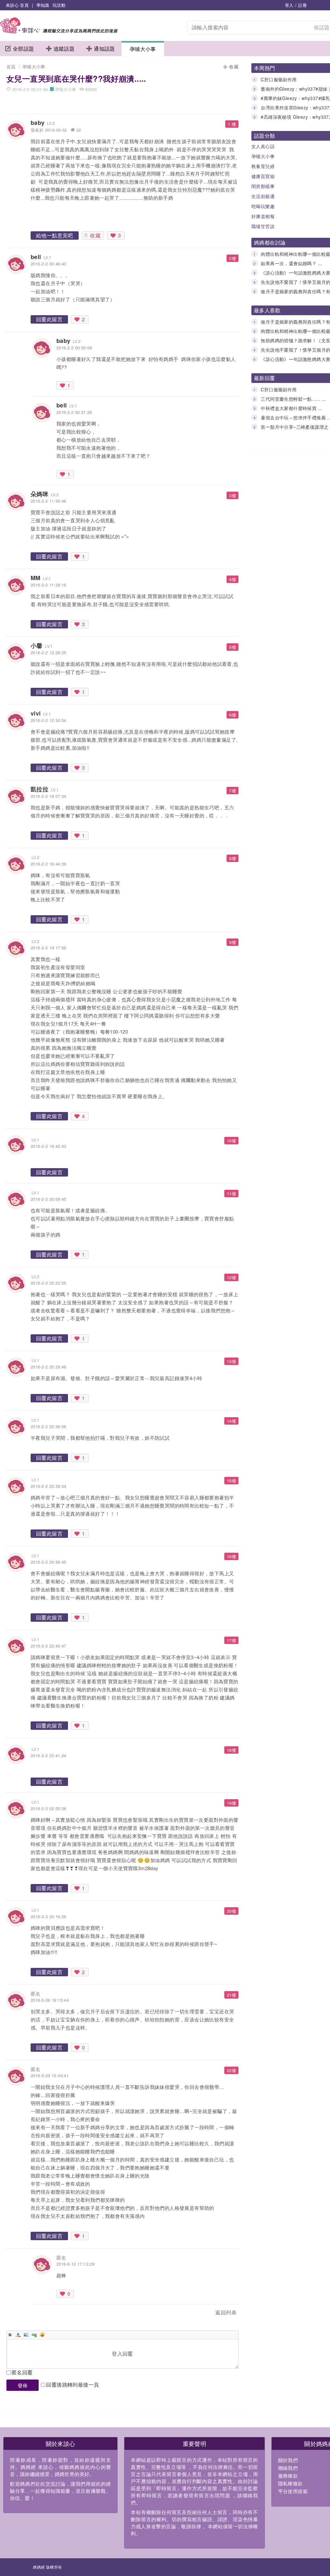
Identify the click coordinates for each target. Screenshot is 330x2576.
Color (18, 2335)
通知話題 (104, 49)
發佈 (23, 2385)
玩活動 (59, 5)
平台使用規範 (293, 2491)
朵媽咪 (39, 494)
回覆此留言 (49, 319)
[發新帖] (21, 2314)
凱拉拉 (39, 789)
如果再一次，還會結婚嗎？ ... (291, 263)
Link (34, 2335)
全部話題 (24, 49)
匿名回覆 (22, 2372)
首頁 (11, 66)
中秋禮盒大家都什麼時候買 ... (291, 408)
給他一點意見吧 (55, 235)
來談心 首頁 (17, 5)
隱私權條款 (291, 2483)
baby (38, 123)
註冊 (302, 5)
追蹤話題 (64, 49)
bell (36, 257)
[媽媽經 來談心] (59, 31)
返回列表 (226, 2312)
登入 (289, 5)
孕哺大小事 (143, 49)
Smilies (42, 2335)
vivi (36, 713)
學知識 (43, 5)
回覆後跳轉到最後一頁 (73, 2385)
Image (26, 2335)
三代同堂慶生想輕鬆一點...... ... (293, 399)
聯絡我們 (288, 2468)
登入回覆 (122, 2354)
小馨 (37, 646)
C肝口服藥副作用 (279, 79)
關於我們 (288, 2460)
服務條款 (288, 2476)
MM (36, 578)
